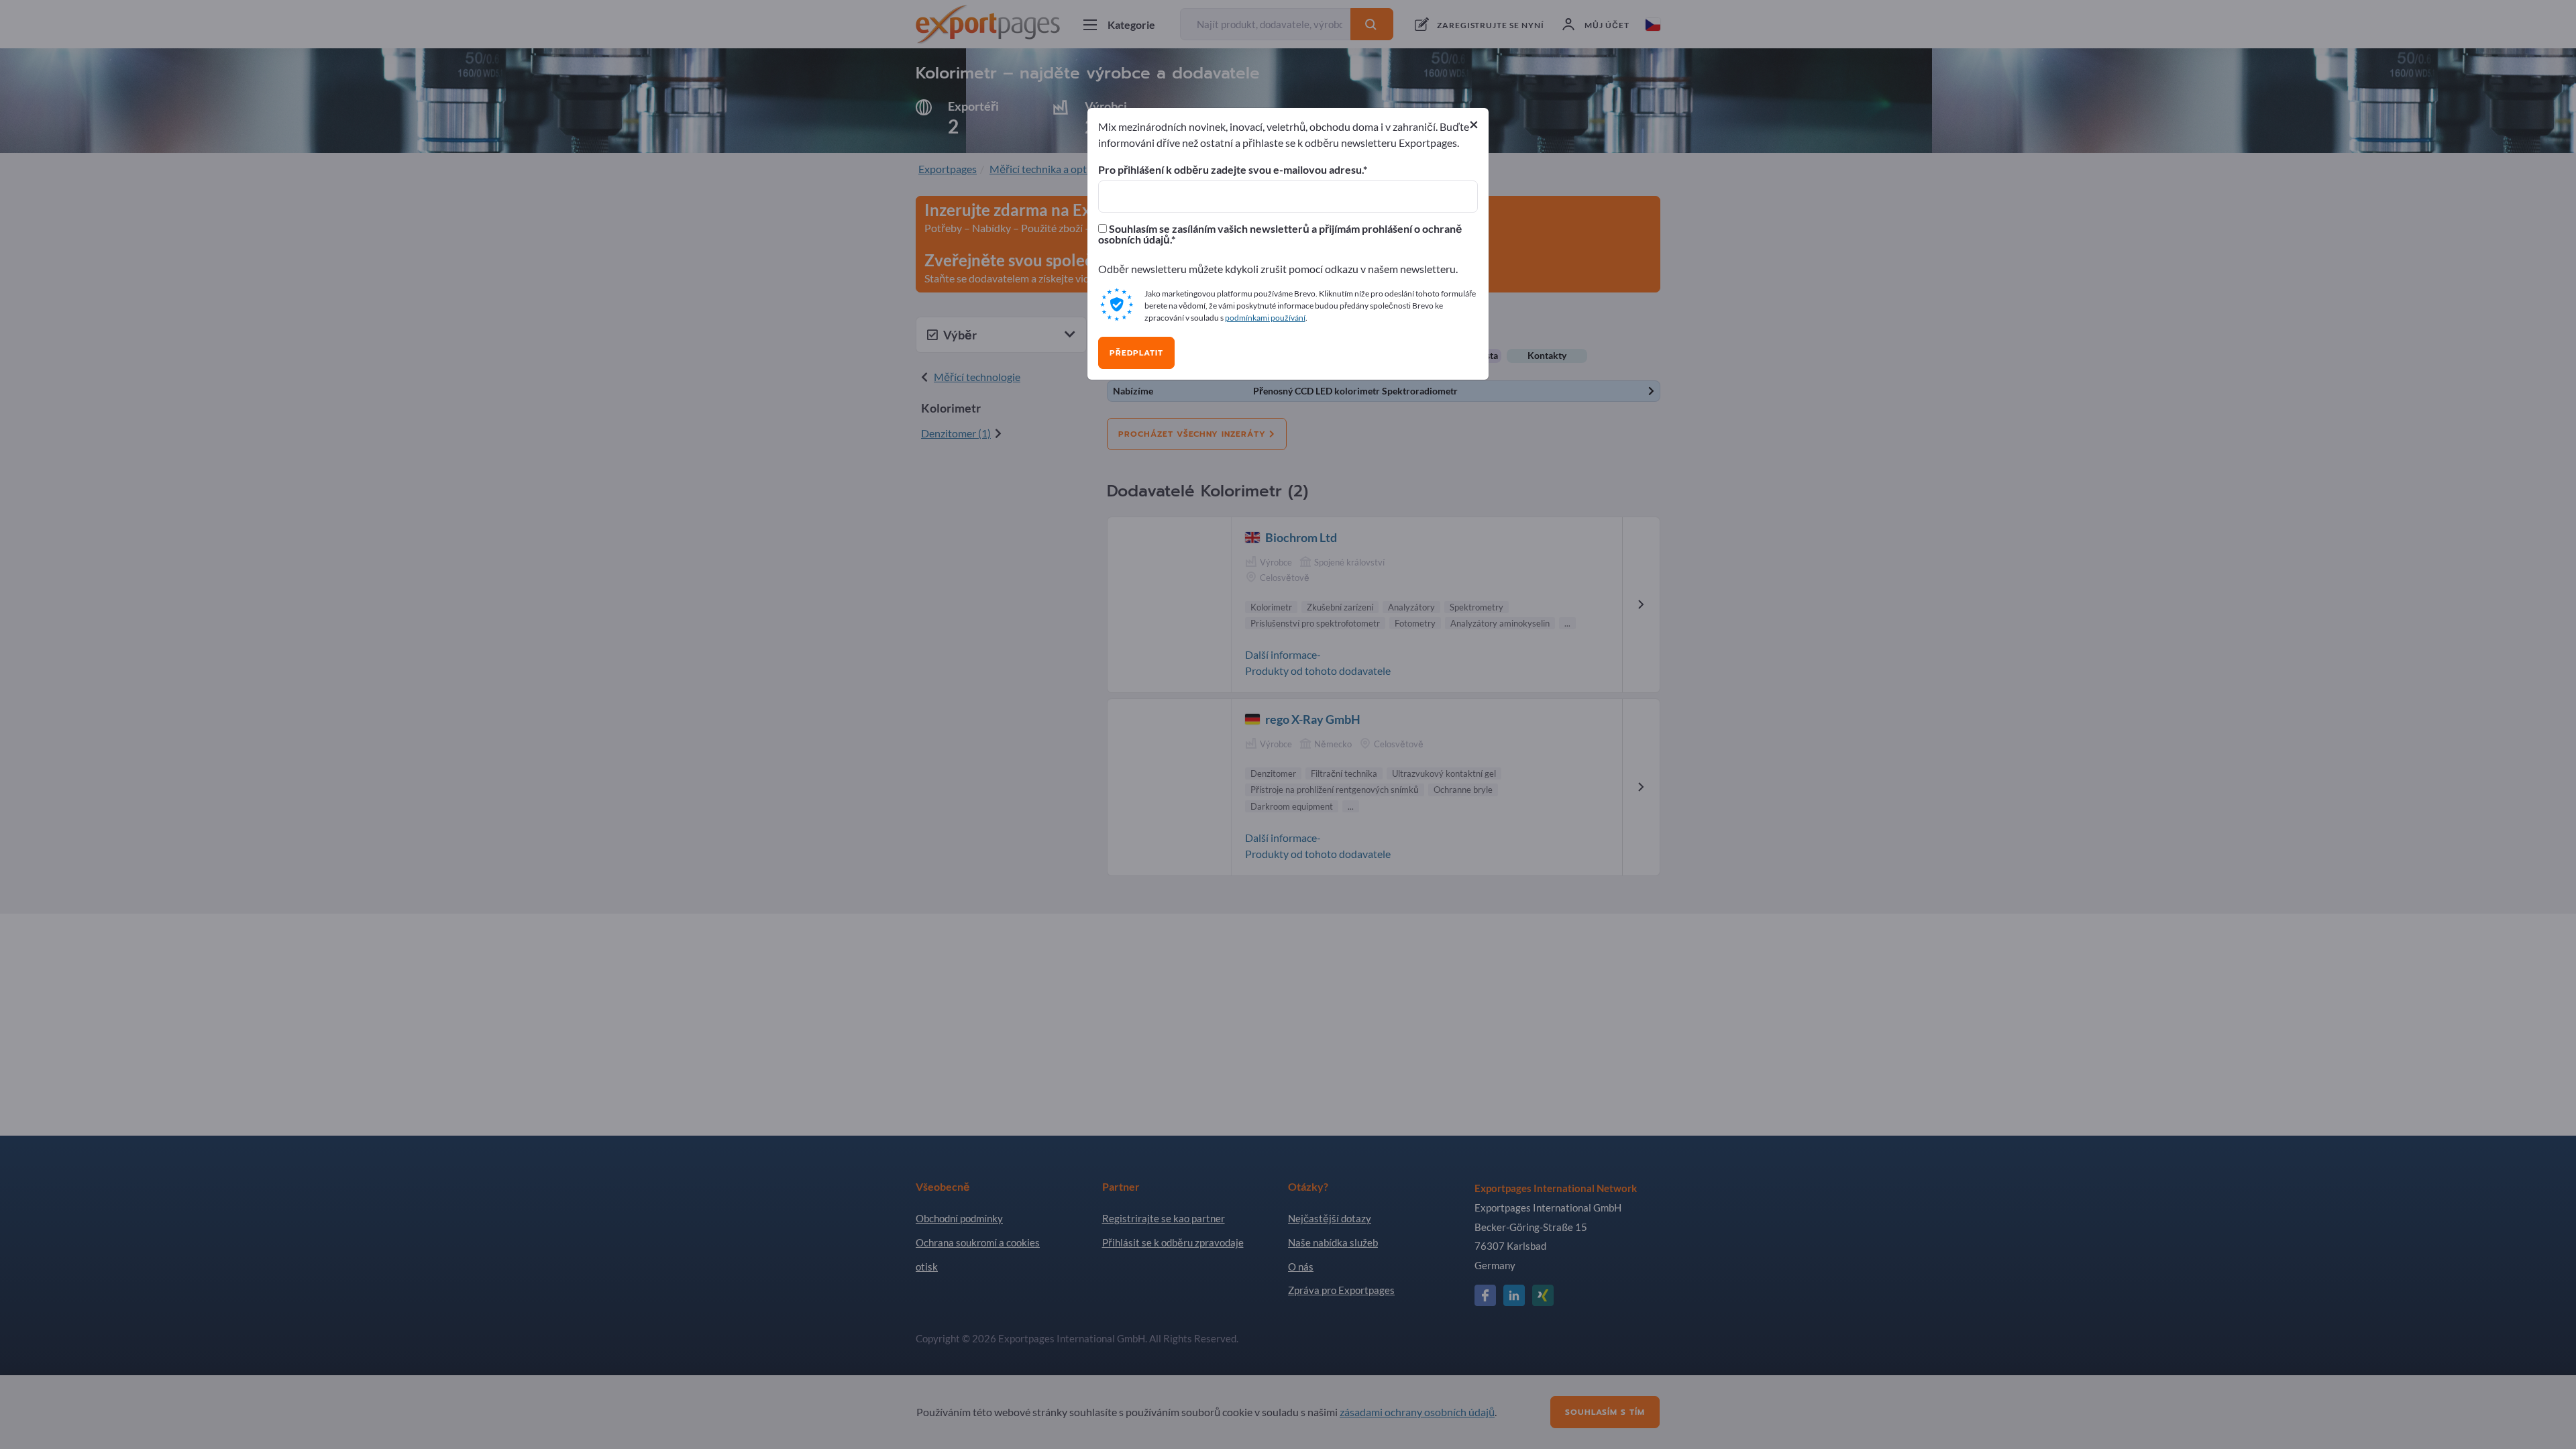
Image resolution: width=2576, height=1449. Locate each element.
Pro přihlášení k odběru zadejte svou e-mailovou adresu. (1231, 170)
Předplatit (1136, 353)
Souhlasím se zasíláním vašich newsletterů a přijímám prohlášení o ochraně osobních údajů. (1280, 234)
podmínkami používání (1265, 318)
